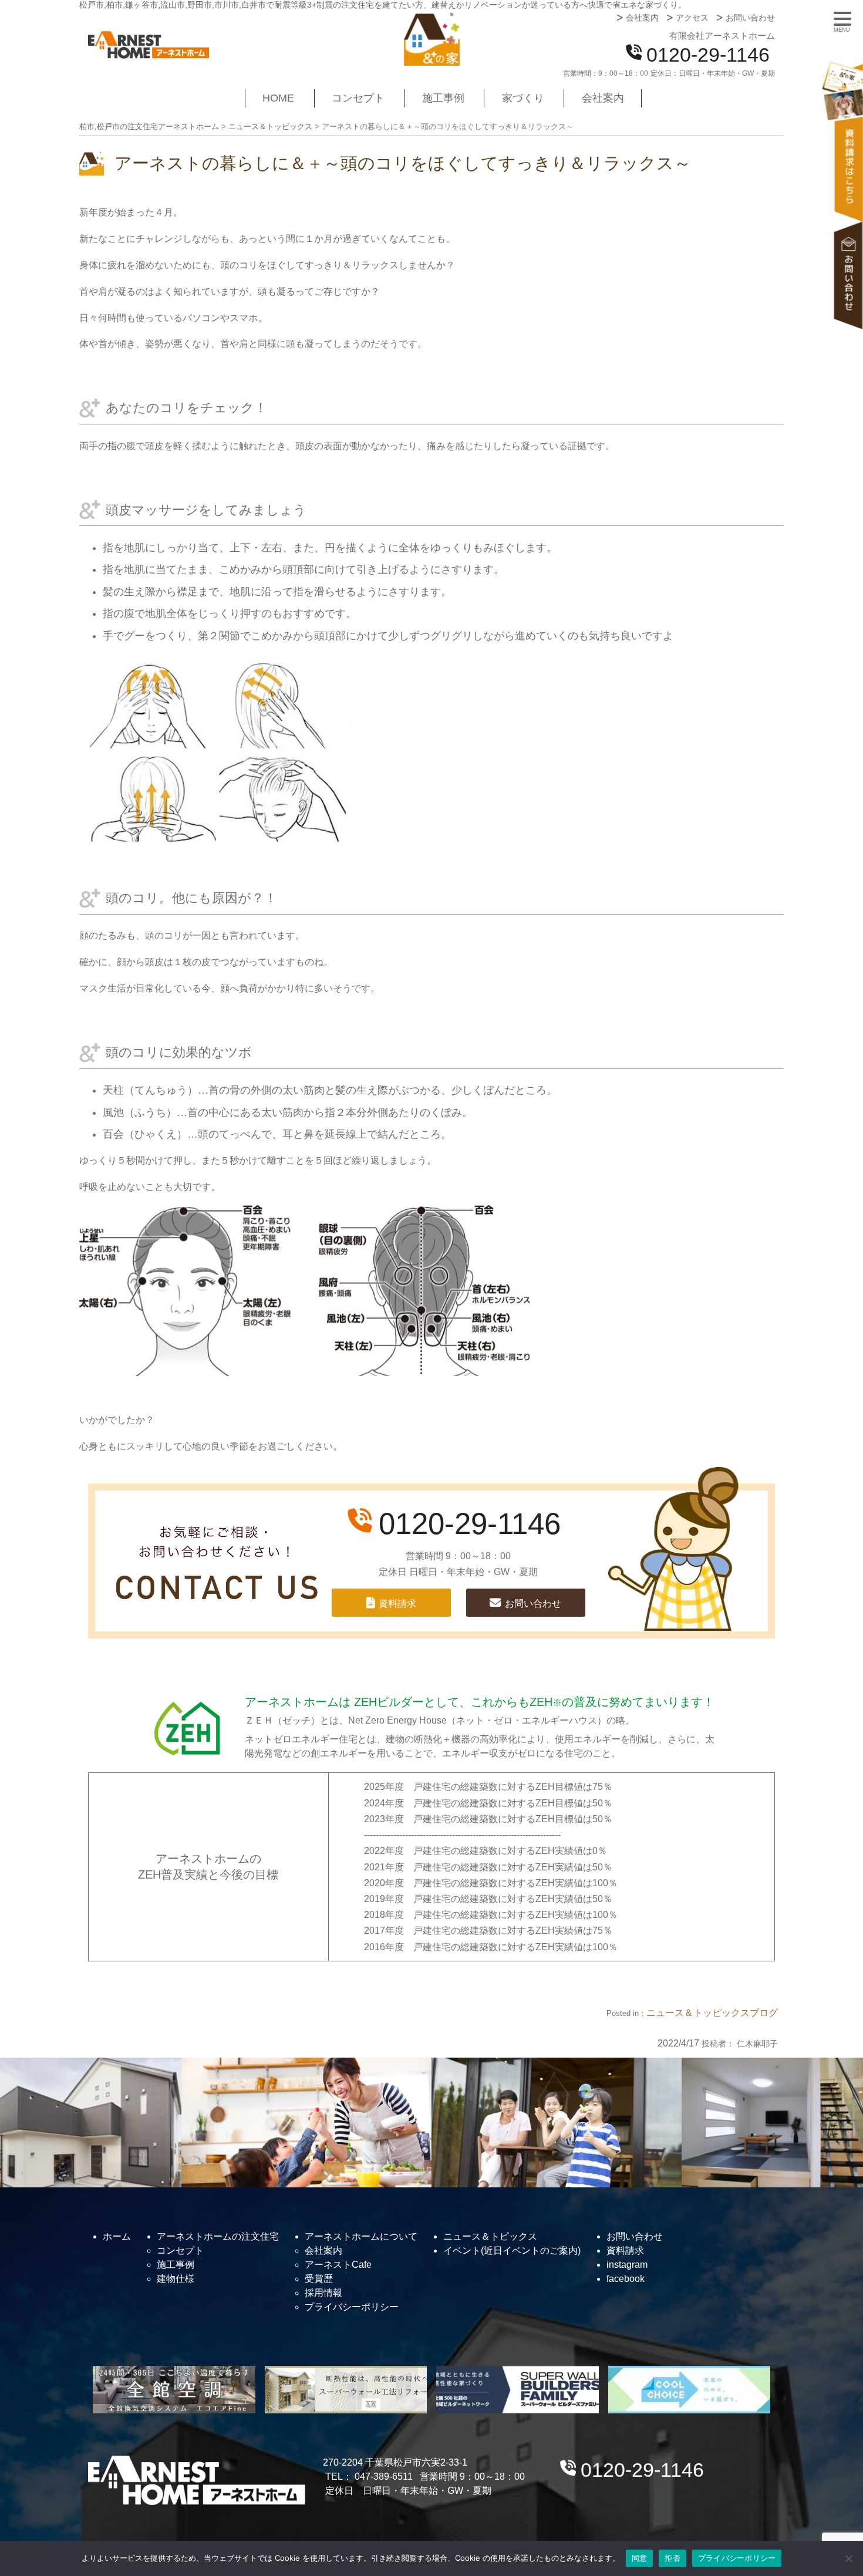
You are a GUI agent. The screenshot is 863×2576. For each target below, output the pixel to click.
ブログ (764, 2013)
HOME (278, 98)
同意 (640, 2558)
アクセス (692, 18)
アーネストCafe (338, 2265)
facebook (626, 2279)
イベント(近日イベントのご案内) (512, 2250)
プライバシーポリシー (352, 2307)
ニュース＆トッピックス (698, 2013)
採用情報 (323, 2293)
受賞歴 (319, 2279)
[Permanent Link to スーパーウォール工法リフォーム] (346, 2390)
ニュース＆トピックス (490, 2236)
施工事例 (443, 98)
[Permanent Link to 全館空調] (174, 2390)
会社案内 (642, 18)
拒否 (672, 2558)
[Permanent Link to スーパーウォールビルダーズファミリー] (518, 2390)
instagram (627, 2265)
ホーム (117, 2236)
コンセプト (358, 98)
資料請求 (848, 145)
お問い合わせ (750, 18)
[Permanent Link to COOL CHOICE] (690, 2390)
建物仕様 (176, 2279)
